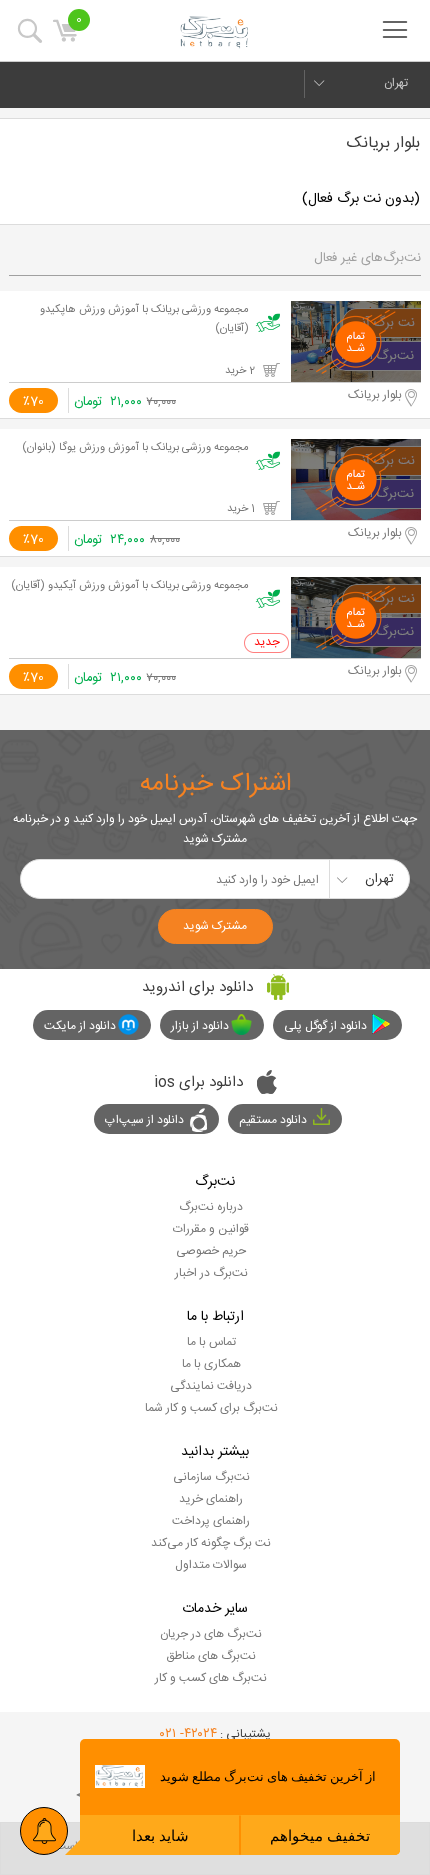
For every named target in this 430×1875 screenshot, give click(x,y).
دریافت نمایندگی (211, 1386)
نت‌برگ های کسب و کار (211, 1678)
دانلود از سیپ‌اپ (144, 1120)
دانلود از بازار (200, 1026)
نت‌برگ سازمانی (211, 1477)
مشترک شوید (215, 926)
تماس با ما (211, 1342)
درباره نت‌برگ (211, 1207)
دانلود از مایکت (80, 1026)
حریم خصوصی (211, 1251)
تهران (396, 83)
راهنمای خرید (211, 1499)
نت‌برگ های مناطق (211, 1656)
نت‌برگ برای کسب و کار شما (211, 1408)
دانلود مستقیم (273, 1120)
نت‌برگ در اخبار (211, 1273)
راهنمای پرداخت (211, 1521)
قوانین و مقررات (211, 1229)
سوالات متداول (211, 1565)
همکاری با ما (211, 1364)
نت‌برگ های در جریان (211, 1634)
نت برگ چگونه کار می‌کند (211, 1543)
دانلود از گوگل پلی (325, 1026)
